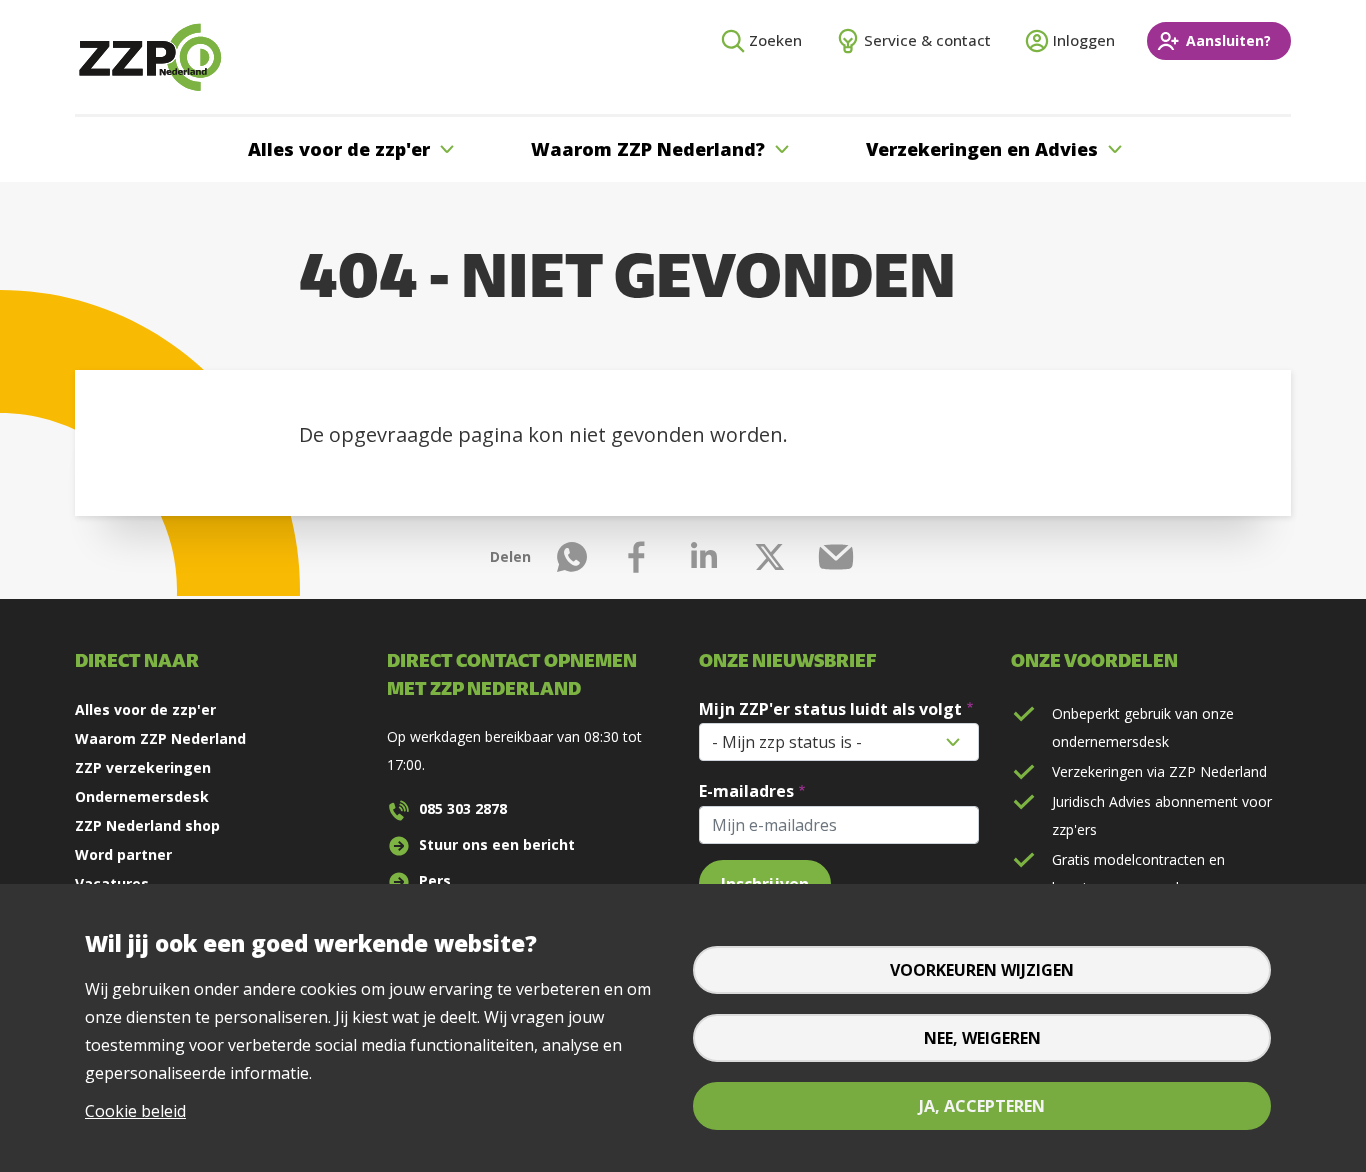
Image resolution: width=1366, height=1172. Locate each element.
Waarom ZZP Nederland (160, 738)
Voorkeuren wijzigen (982, 970)
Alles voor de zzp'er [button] (339, 149)
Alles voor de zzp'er (145, 709)
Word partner (123, 854)
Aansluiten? (1228, 40)
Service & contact (927, 40)
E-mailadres (746, 791)
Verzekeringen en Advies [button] (982, 149)
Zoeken (775, 40)
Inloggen (1084, 40)
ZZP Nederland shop (147, 825)
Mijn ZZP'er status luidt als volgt (830, 709)
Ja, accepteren (982, 1106)
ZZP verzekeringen (143, 767)
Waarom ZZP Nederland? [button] (648, 149)
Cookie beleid (135, 1111)
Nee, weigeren (982, 1038)
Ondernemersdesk (142, 796)
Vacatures (112, 883)
